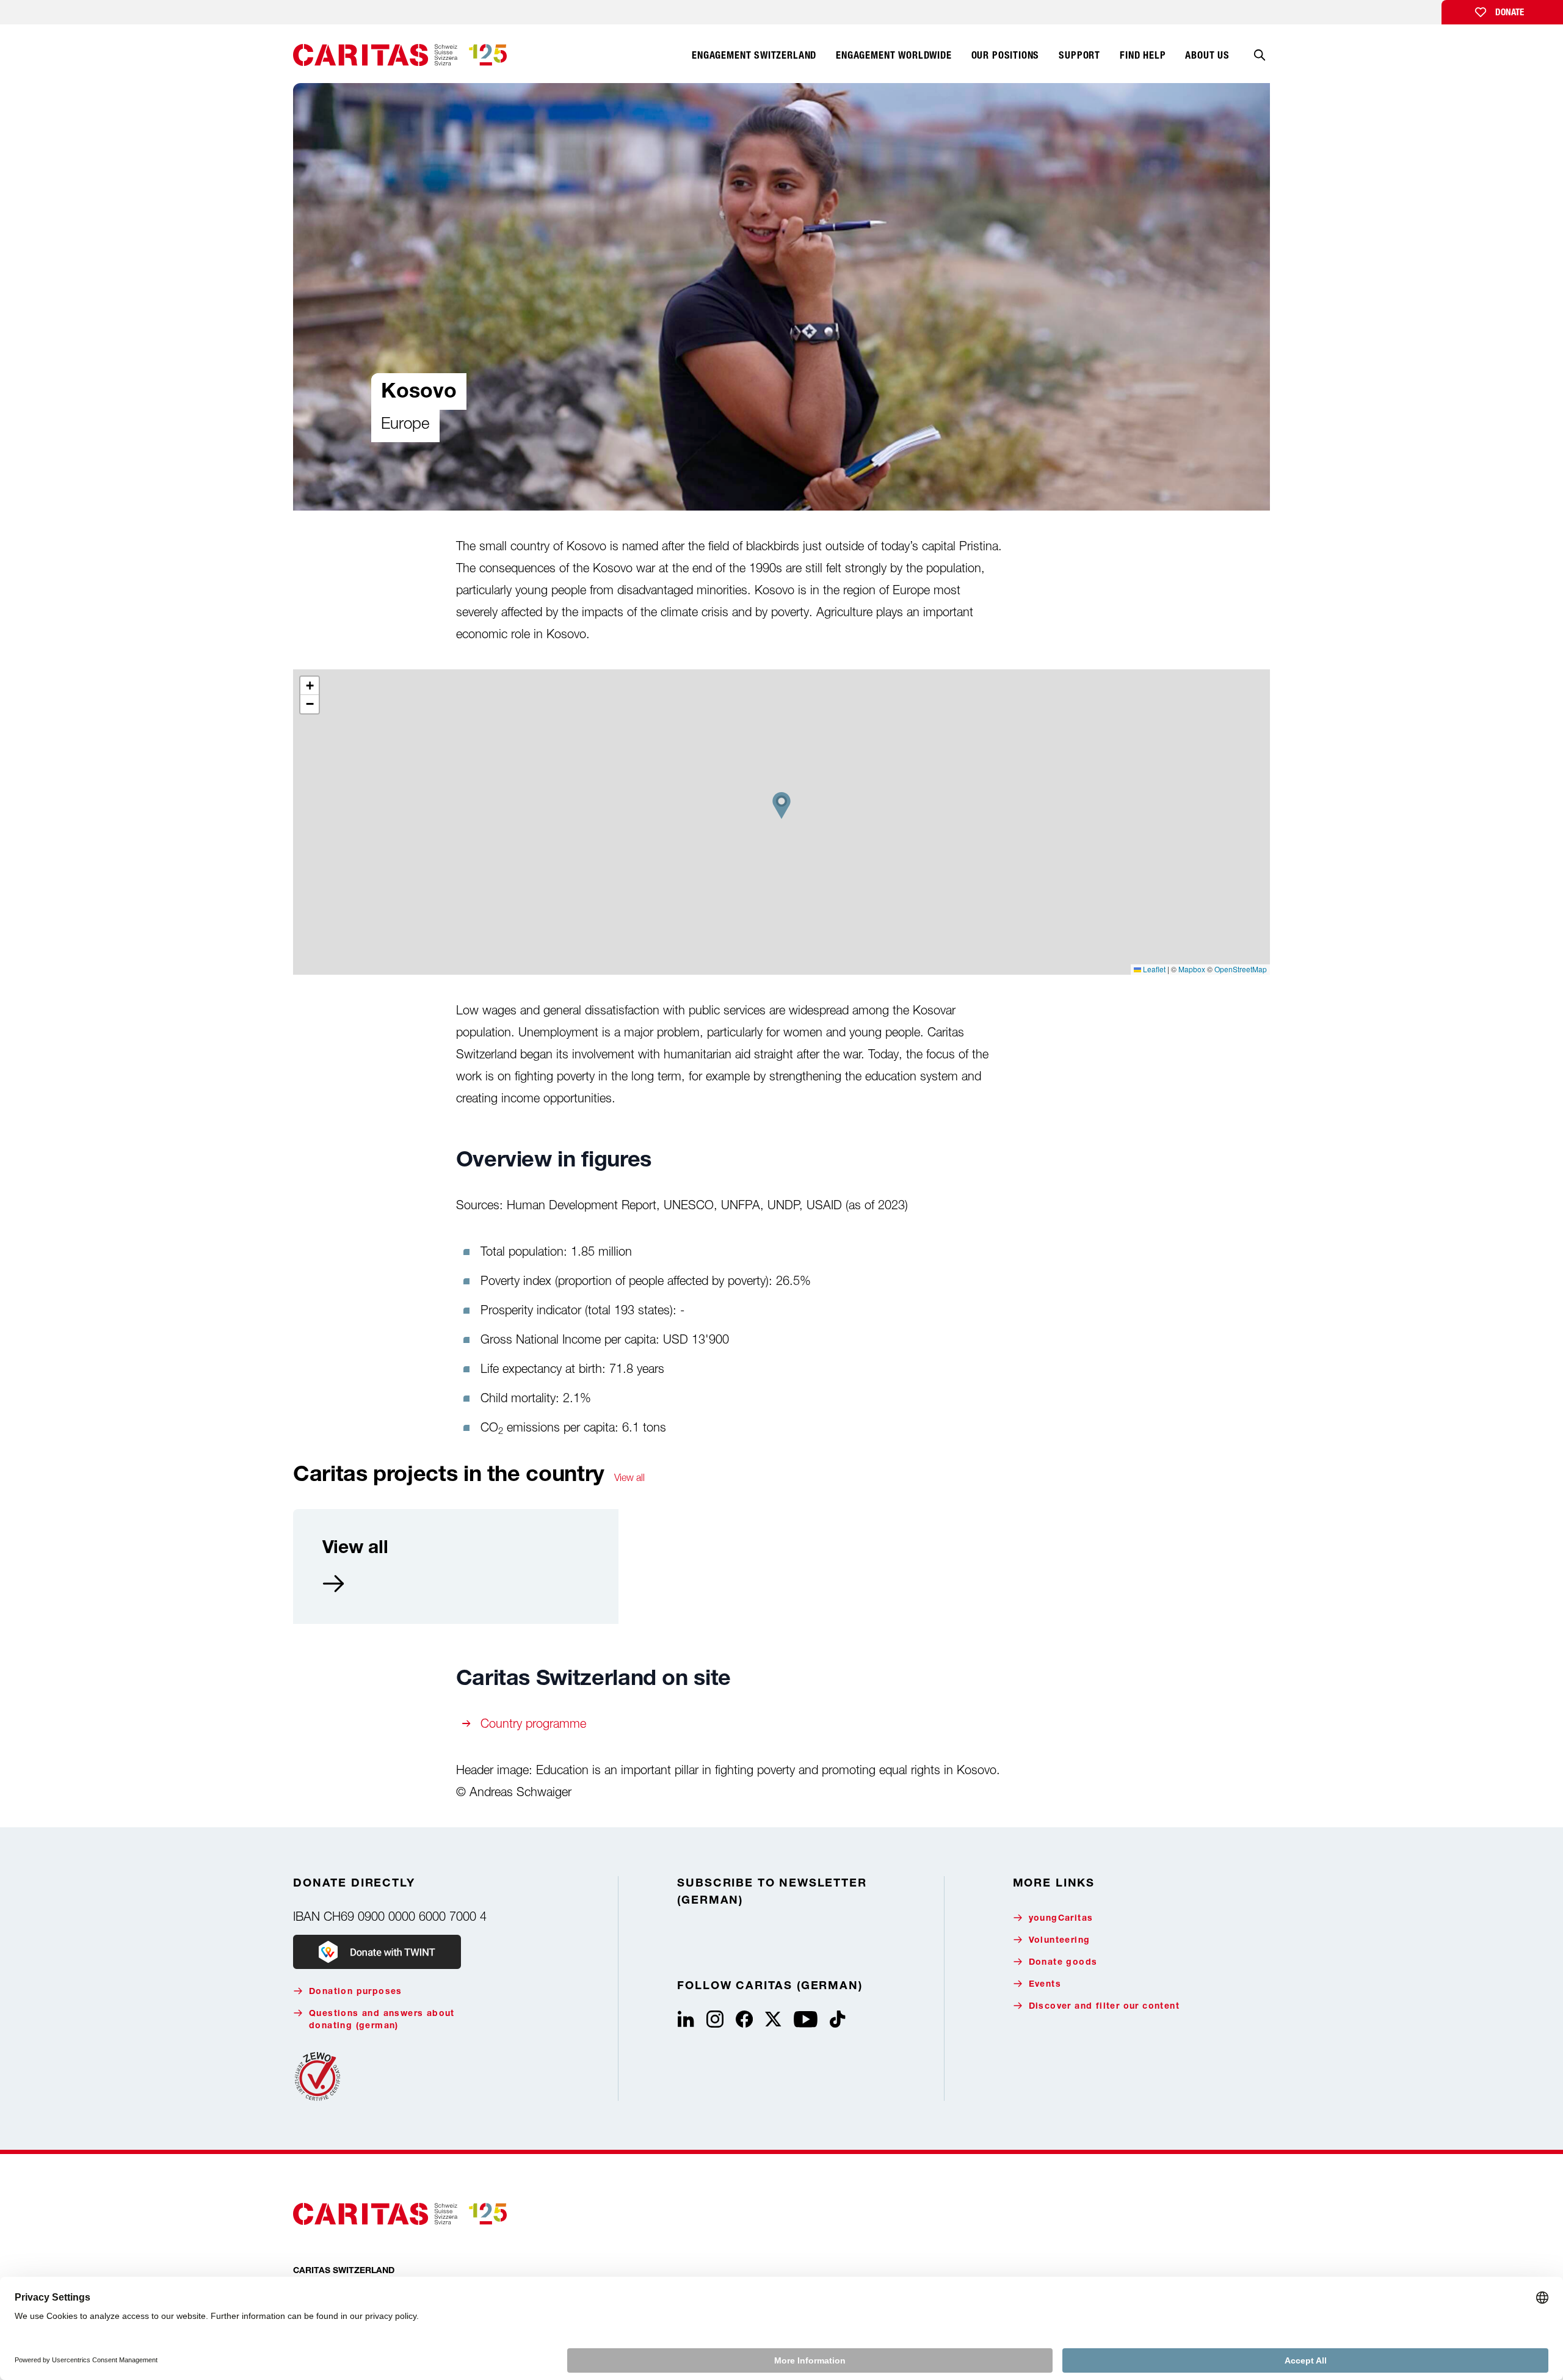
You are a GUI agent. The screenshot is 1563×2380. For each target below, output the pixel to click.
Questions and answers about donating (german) (382, 2020)
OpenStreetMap (1241, 969)
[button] (781, 806)
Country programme (533, 1723)
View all (629, 1477)
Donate (1510, 12)
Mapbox (1192, 969)
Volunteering (1060, 1941)
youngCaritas (1061, 1919)
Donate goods (1063, 1963)
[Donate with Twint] (377, 1952)
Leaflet (1153, 969)
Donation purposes (356, 1992)
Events (1045, 1985)
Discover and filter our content (1104, 2007)
